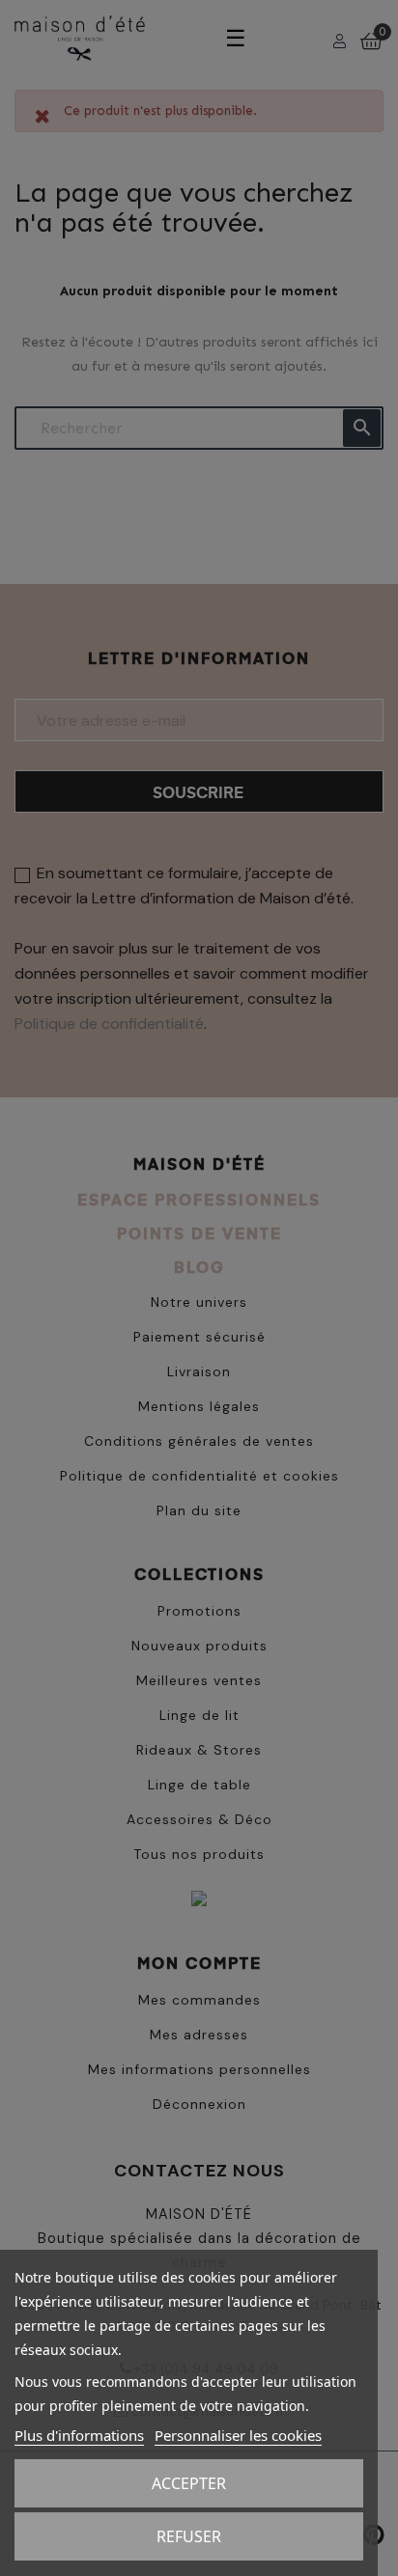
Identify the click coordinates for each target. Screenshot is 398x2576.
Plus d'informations (79, 2435)
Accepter (189, 2483)
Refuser (189, 2536)
